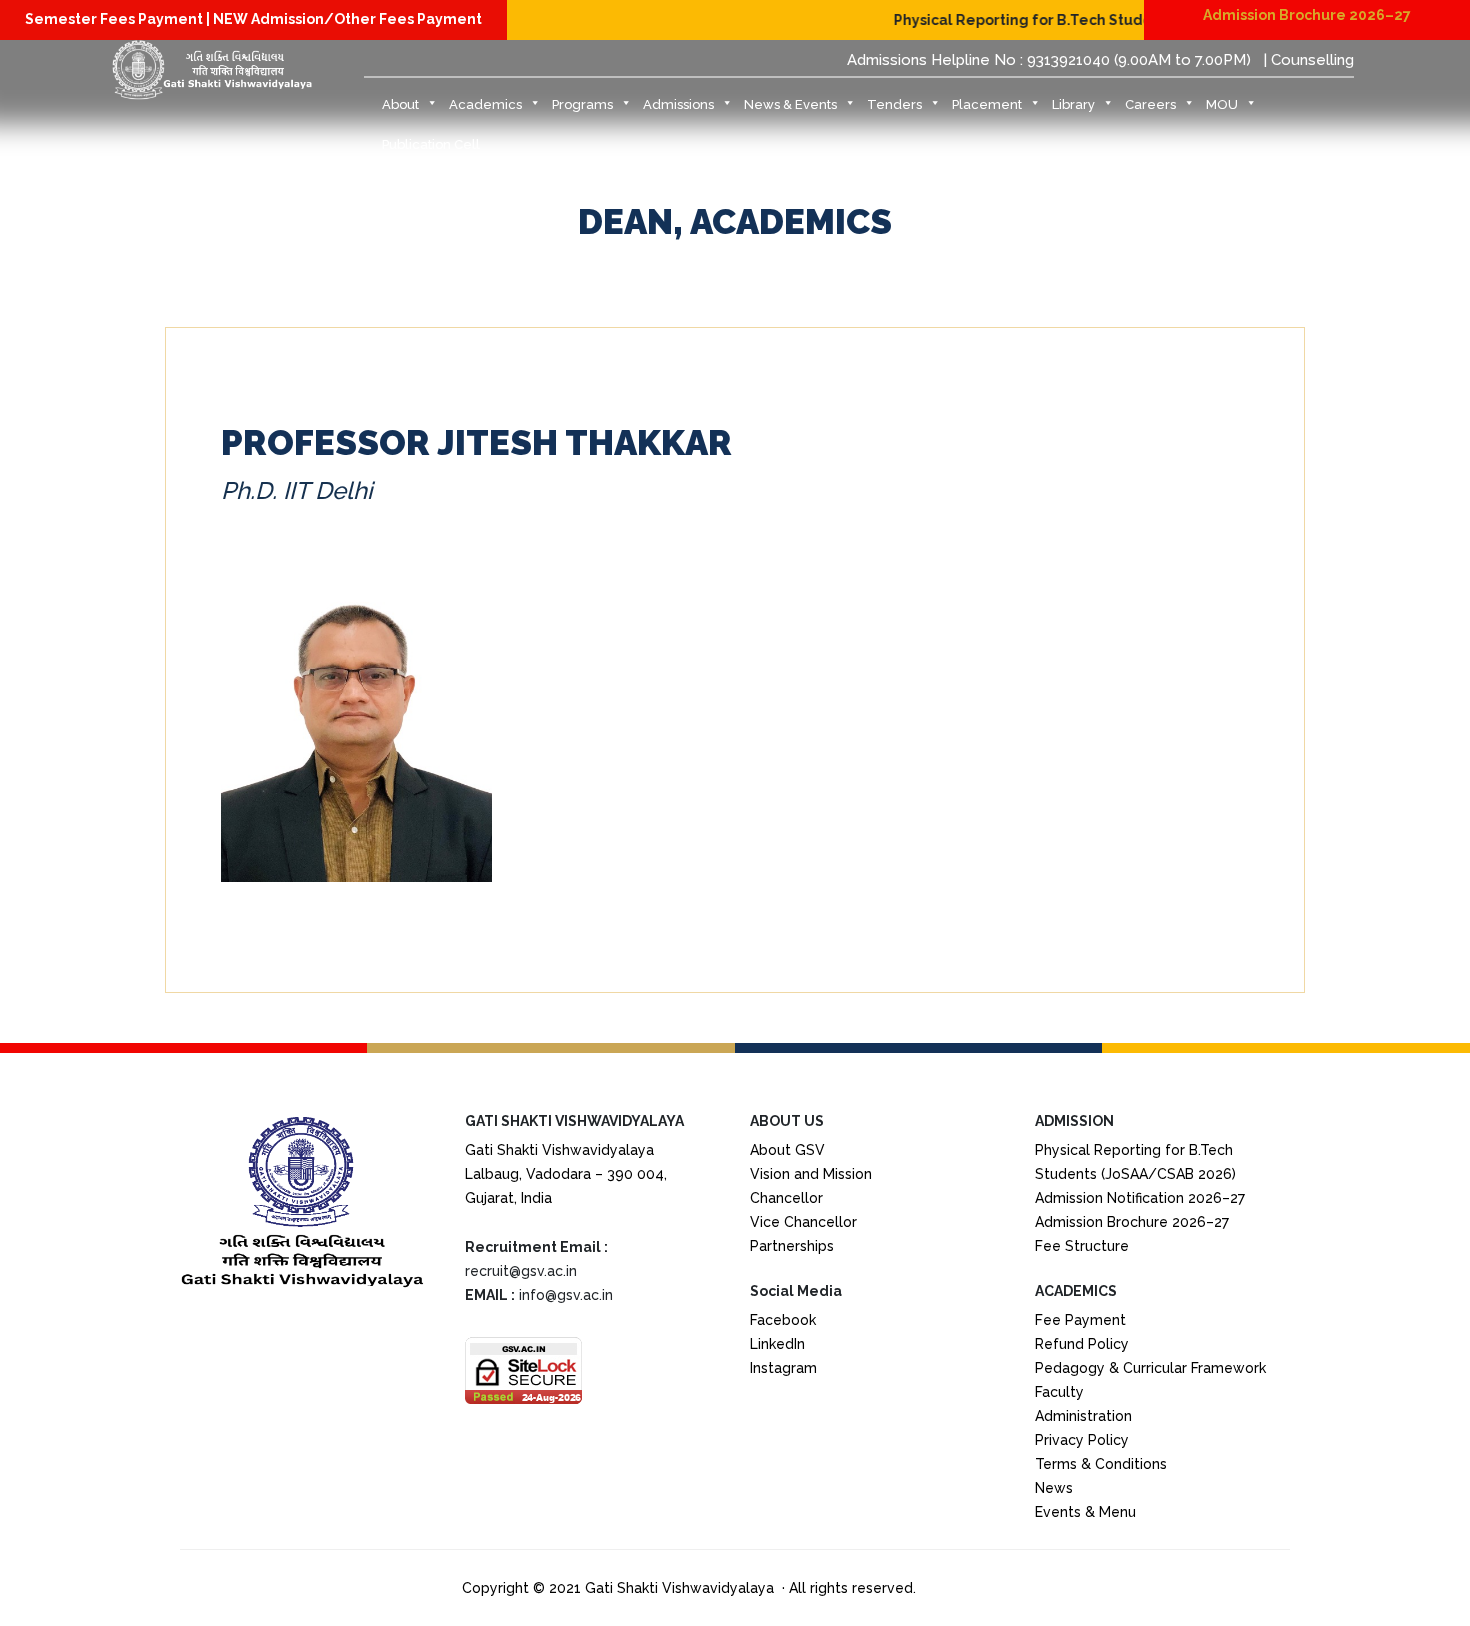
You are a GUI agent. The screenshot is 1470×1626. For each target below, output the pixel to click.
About (400, 104)
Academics (485, 104)
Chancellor (786, 1198)
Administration (1083, 1416)
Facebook (783, 1320)
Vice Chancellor (803, 1222)
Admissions (678, 104)
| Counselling (1309, 60)
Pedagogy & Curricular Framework (1150, 1368)
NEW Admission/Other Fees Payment (347, 19)
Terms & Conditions (1101, 1464)
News (1054, 1488)
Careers (1150, 104)
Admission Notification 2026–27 (1140, 1198)
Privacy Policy (1082, 1440)
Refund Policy (1082, 1344)
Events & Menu (1085, 1512)
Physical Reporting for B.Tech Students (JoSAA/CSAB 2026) (1082, 20)
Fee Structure (1082, 1246)
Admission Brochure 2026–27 (1307, 15)
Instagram (783, 1368)
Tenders (894, 104)
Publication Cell (431, 144)
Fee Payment (1080, 1320)
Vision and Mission (811, 1174)
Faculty (1059, 1392)
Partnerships (792, 1246)
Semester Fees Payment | (119, 19)
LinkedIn (777, 1344)
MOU (1222, 104)
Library (1073, 104)
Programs (582, 104)
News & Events (790, 104)
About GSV (787, 1150)
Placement (987, 104)
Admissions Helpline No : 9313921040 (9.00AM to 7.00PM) (1049, 60)
